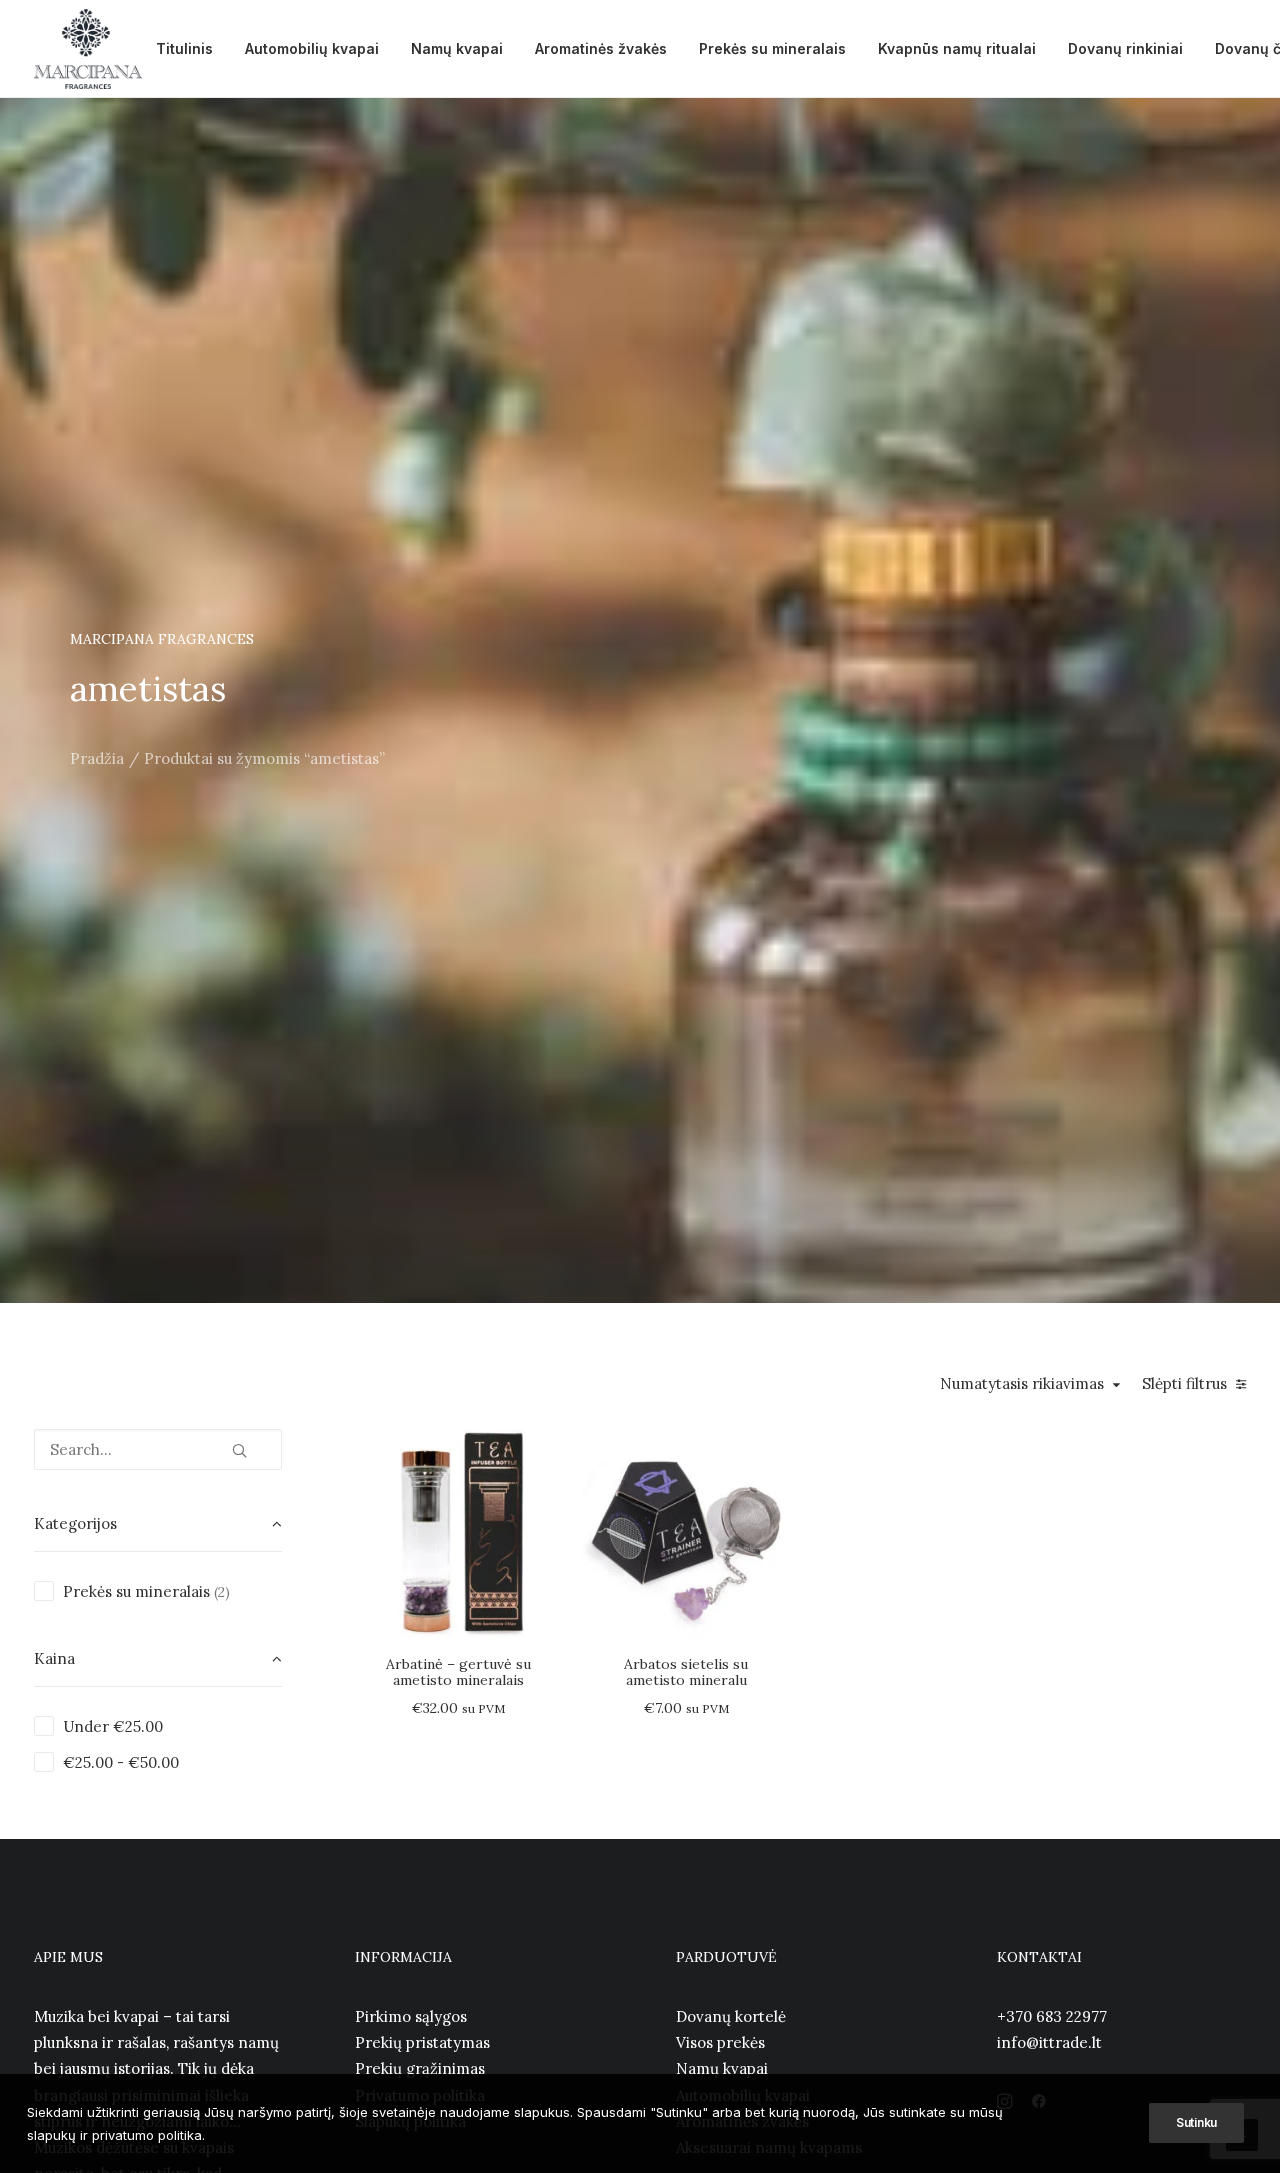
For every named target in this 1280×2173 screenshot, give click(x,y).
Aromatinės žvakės (601, 48)
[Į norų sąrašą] (540, 1484)
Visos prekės (720, 2042)
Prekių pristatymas (422, 2042)
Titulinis (184, 48)
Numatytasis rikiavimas (1022, 1384)
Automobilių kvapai (312, 48)
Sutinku (1196, 2122)
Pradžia (97, 758)
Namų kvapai (457, 48)
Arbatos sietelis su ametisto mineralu (686, 1672)
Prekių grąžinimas (420, 2068)
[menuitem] (184, 49)
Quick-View (540, 1452)
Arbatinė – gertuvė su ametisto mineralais (458, 1672)
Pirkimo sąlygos (411, 2016)
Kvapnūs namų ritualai (957, 48)
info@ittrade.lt (1049, 2042)
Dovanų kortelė (731, 2016)
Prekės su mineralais (772, 48)
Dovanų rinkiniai (1125, 48)
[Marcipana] (88, 49)
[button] (239, 1443)
